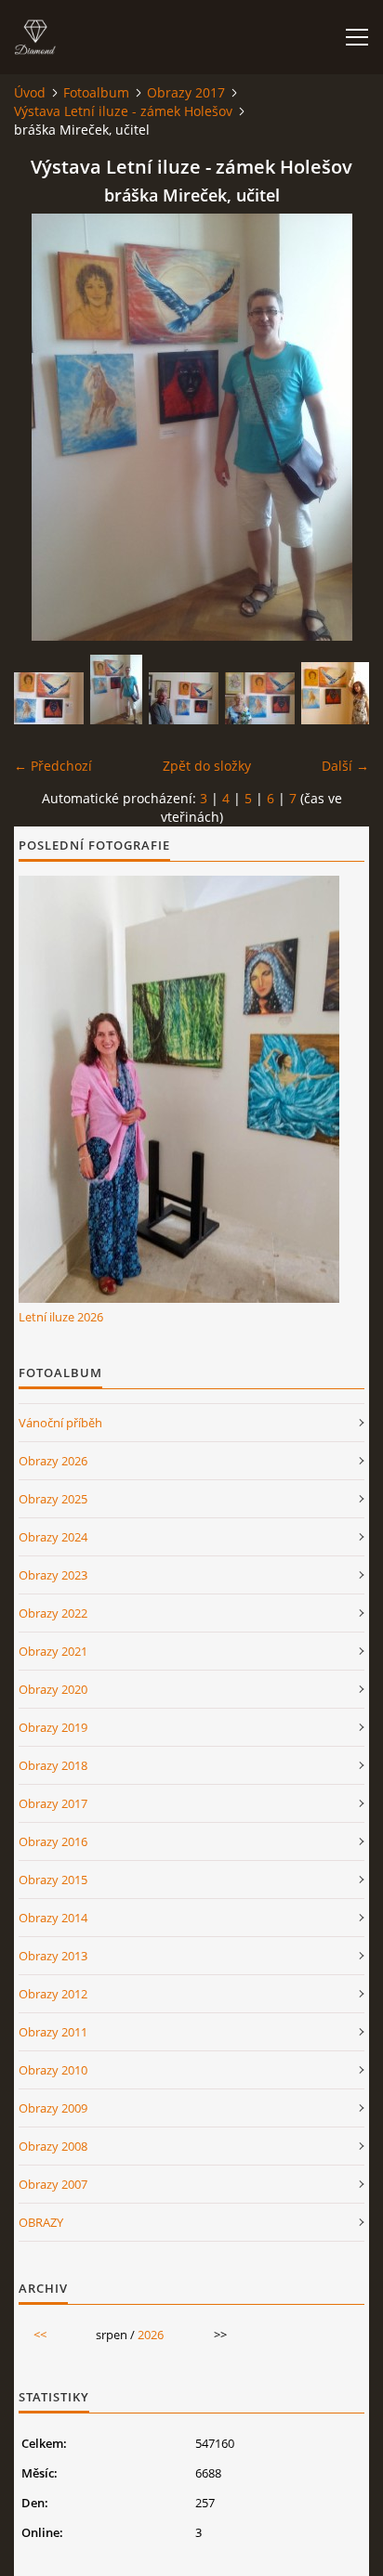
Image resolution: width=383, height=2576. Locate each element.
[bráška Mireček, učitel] (116, 690)
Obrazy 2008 (53, 2146)
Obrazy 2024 (53, 1537)
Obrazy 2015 (53, 1880)
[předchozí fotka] (44, 427)
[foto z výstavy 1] (184, 698)
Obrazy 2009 (53, 2108)
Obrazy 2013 (53, 1956)
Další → (345, 766)
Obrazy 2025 (53, 1499)
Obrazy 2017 (186, 92)
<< (40, 2335)
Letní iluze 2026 (61, 1317)
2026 (151, 2335)
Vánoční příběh (60, 1423)
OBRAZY (41, 2222)
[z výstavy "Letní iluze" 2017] (49, 698)
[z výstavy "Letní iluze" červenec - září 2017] (336, 693)
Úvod (30, 92)
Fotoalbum (96, 92)
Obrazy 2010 (53, 2070)
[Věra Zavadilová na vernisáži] (260, 698)
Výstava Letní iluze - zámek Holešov (123, 111)
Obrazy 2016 (53, 1841)
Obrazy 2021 (53, 1651)
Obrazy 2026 (53, 1461)
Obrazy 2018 (53, 1765)
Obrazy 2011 (53, 2032)
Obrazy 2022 (53, 1613)
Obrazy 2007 (53, 2184)
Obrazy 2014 (53, 1918)
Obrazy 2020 (53, 1689)
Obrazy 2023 (53, 1575)
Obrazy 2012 (53, 1994)
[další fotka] (339, 427)
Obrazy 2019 (53, 1727)
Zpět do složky (207, 766)
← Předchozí (53, 766)
